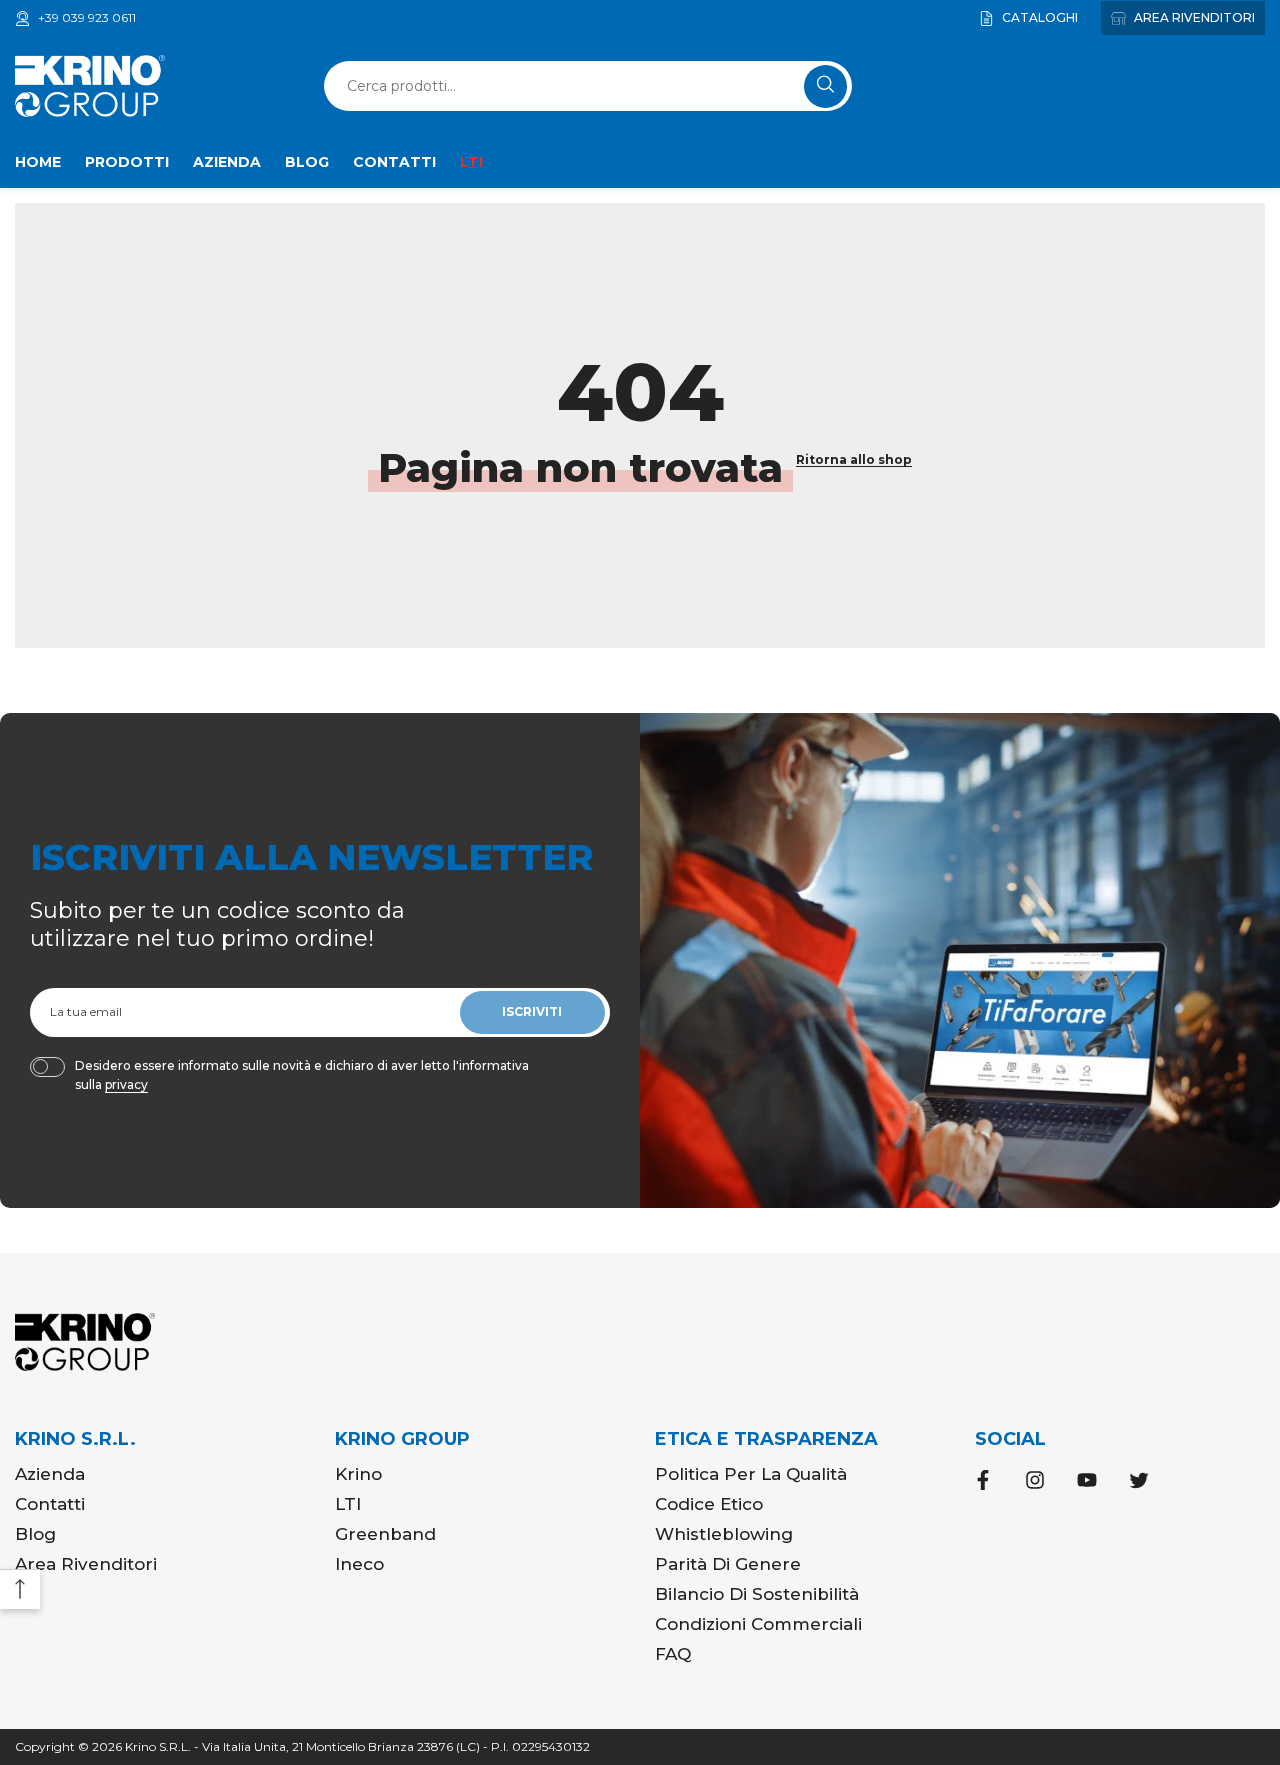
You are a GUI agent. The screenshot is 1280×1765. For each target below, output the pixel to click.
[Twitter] (1139, 1480)
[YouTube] (1087, 1480)
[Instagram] (1035, 1480)
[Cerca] (588, 86)
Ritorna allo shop (854, 459)
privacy (126, 1084)
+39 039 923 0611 (87, 17)
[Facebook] (983, 1480)
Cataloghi (1038, 17)
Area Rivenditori (1193, 17)
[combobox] (566, 86)
